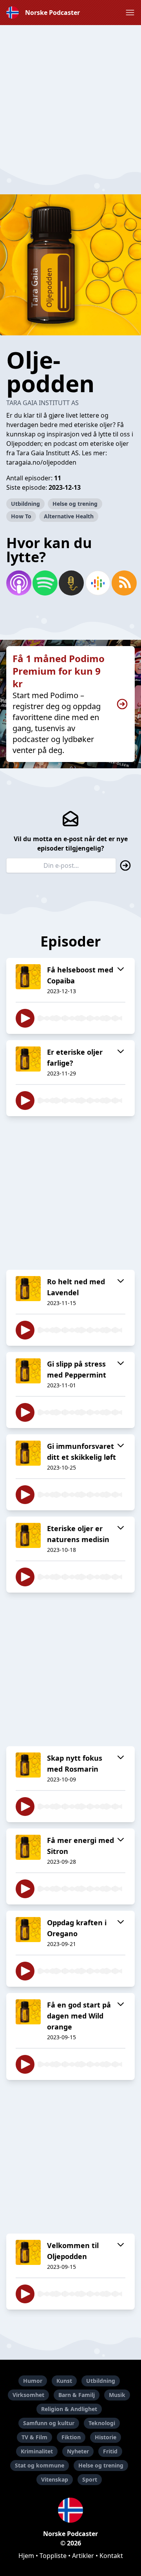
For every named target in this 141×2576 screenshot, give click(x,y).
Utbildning (25, 504)
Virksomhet (28, 2395)
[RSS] (123, 583)
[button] (130, 13)
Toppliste (53, 2556)
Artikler (83, 2556)
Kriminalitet (37, 2451)
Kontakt (111, 2556)
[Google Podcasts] (97, 583)
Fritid (110, 2451)
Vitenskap (55, 2479)
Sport (90, 2479)
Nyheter (78, 2451)
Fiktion (71, 2437)
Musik (117, 2395)
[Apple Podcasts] (18, 583)
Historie (106, 2437)
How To (21, 516)
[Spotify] (44, 583)
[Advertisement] (70, 96)
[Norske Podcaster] (70, 2510)
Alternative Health (69, 516)
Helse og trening (75, 504)
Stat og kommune (40, 2465)
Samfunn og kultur (49, 2423)
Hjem (26, 2556)
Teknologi (102, 2423)
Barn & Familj (77, 2395)
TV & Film (34, 2437)
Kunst (64, 2381)
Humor (33, 2381)
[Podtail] (70, 583)
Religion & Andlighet (69, 2409)
